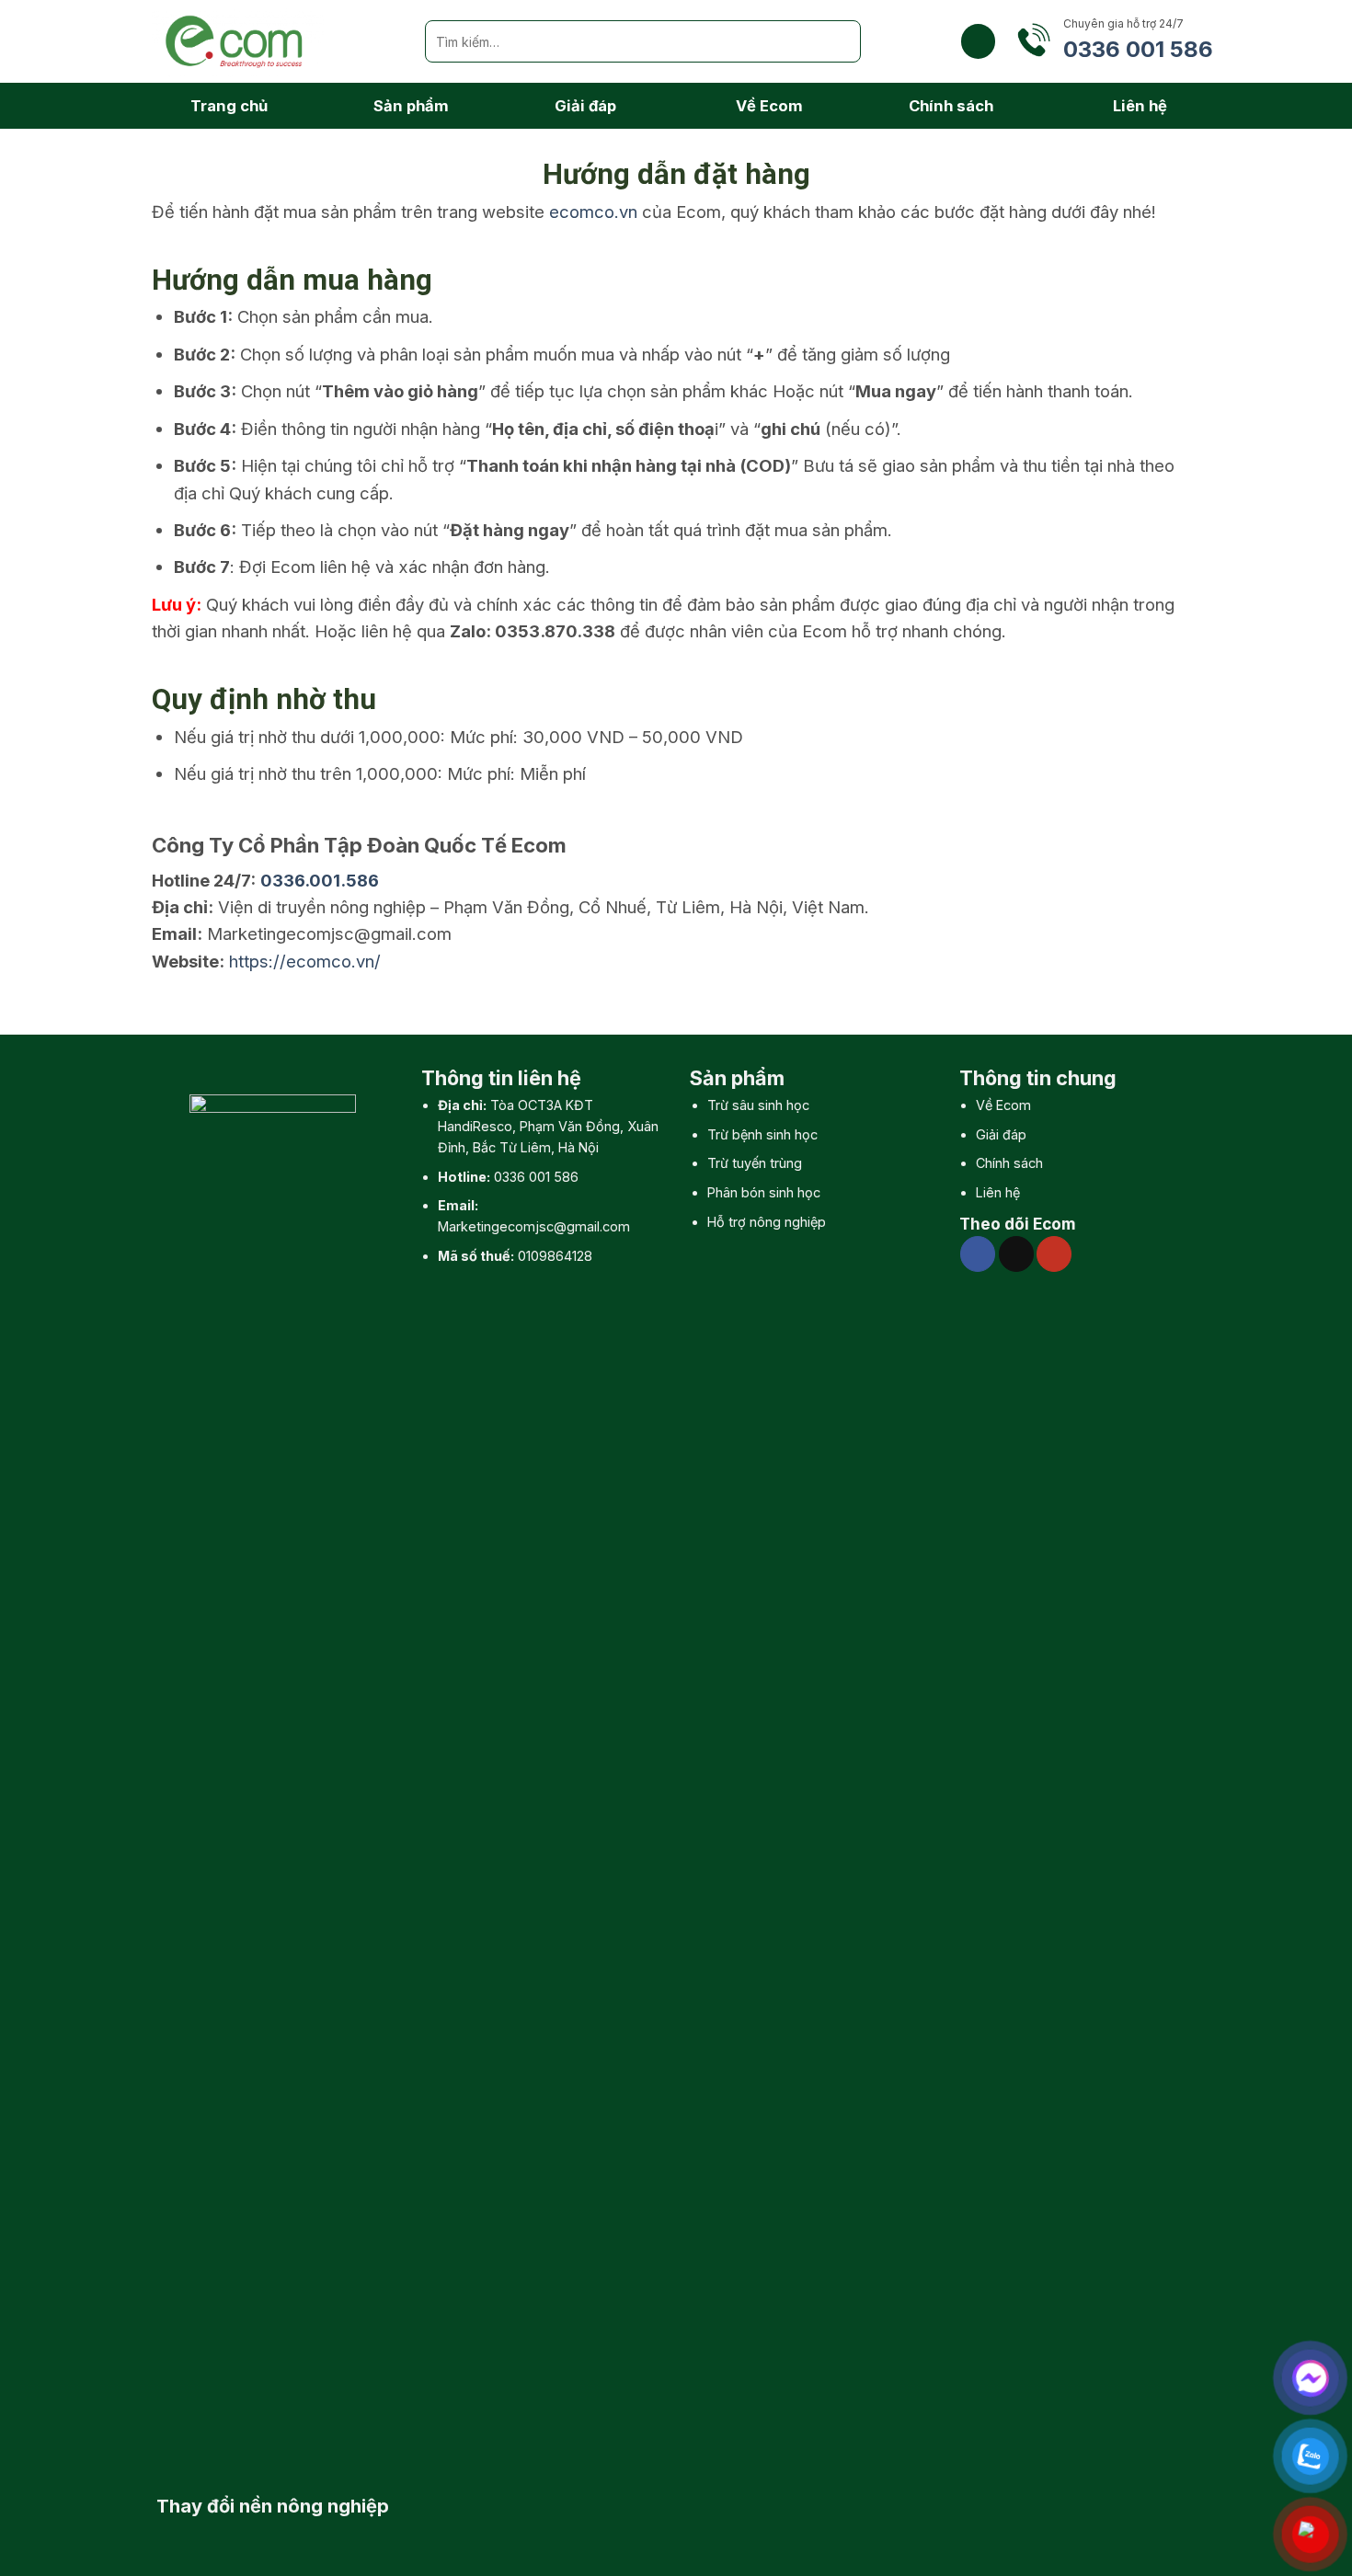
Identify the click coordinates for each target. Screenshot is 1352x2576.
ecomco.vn (593, 212)
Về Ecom (769, 106)
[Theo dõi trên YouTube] (1054, 1254)
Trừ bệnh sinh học (762, 1134)
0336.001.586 (320, 880)
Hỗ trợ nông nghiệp (767, 1222)
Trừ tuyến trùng (755, 1163)
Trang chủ (229, 106)
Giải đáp (585, 106)
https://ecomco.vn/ (305, 961)
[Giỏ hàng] (978, 41)
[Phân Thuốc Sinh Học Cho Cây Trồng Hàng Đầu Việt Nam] (275, 41)
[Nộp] (840, 41)
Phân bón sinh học (764, 1192)
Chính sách (951, 106)
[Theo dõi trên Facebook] (978, 1254)
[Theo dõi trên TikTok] (1016, 1254)
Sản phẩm (411, 106)
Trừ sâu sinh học (758, 1105)
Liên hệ (1140, 106)
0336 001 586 (536, 1177)
